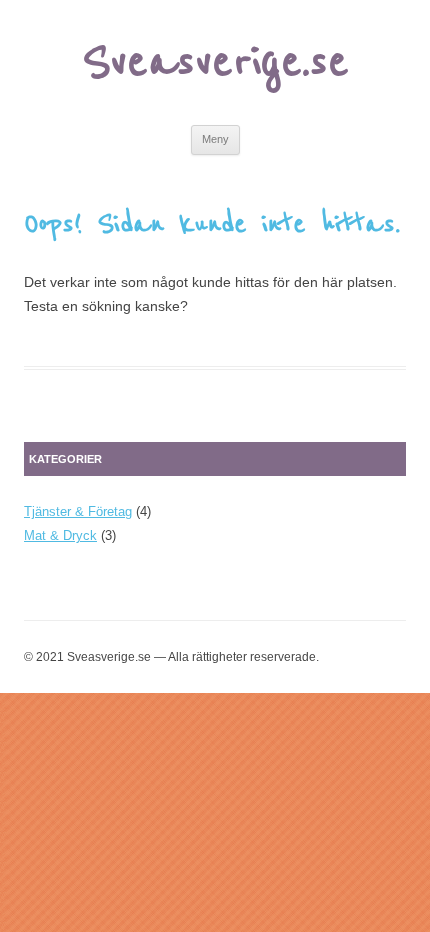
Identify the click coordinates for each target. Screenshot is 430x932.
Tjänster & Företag (78, 511)
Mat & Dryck (60, 535)
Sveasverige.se (215, 62)
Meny (215, 139)
